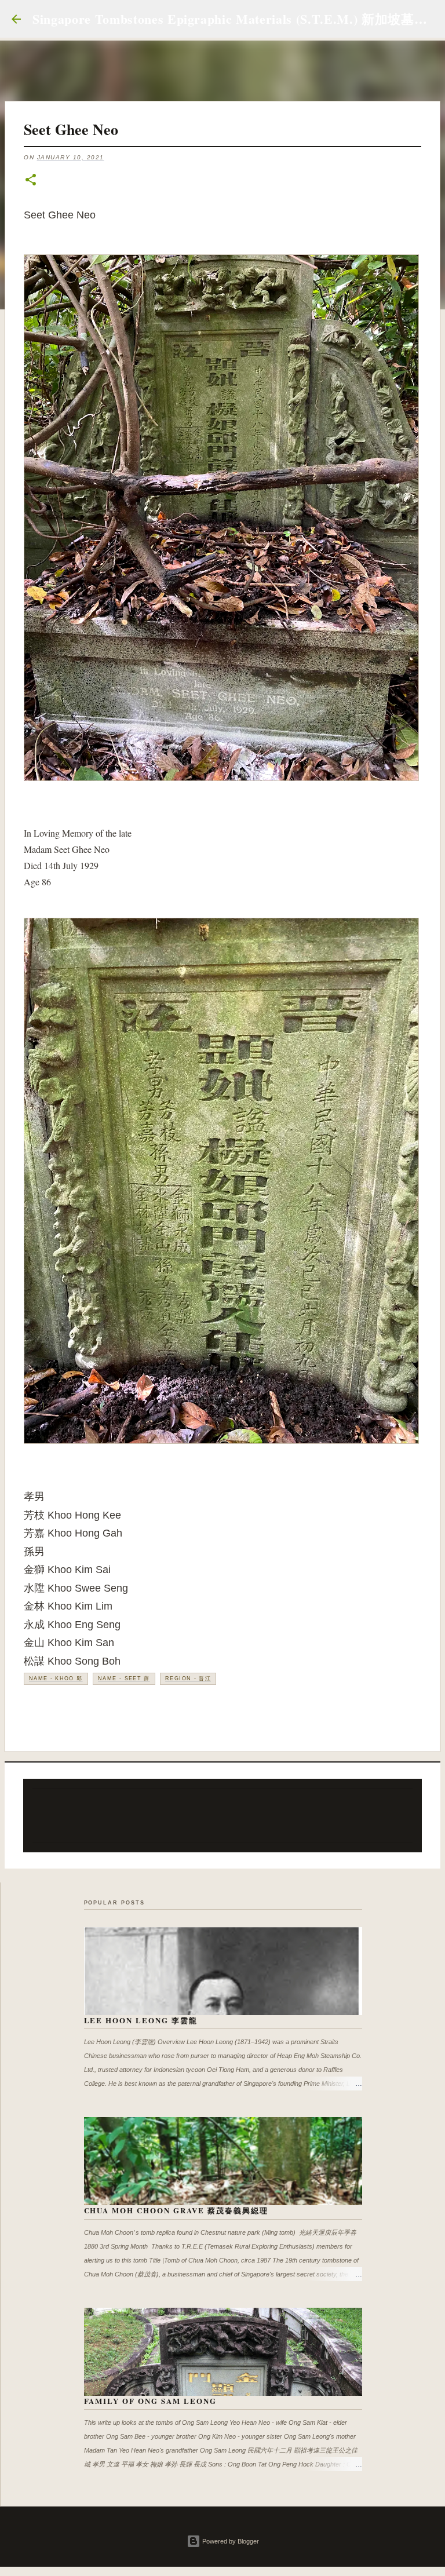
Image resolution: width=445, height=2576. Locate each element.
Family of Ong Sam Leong (151, 2401)
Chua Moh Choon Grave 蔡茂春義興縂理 (176, 2210)
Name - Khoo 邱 (56, 1679)
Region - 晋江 (188, 1679)
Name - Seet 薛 (124, 1679)
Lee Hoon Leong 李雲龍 (141, 2020)
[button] (31, 180)
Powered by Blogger (230, 2541)
